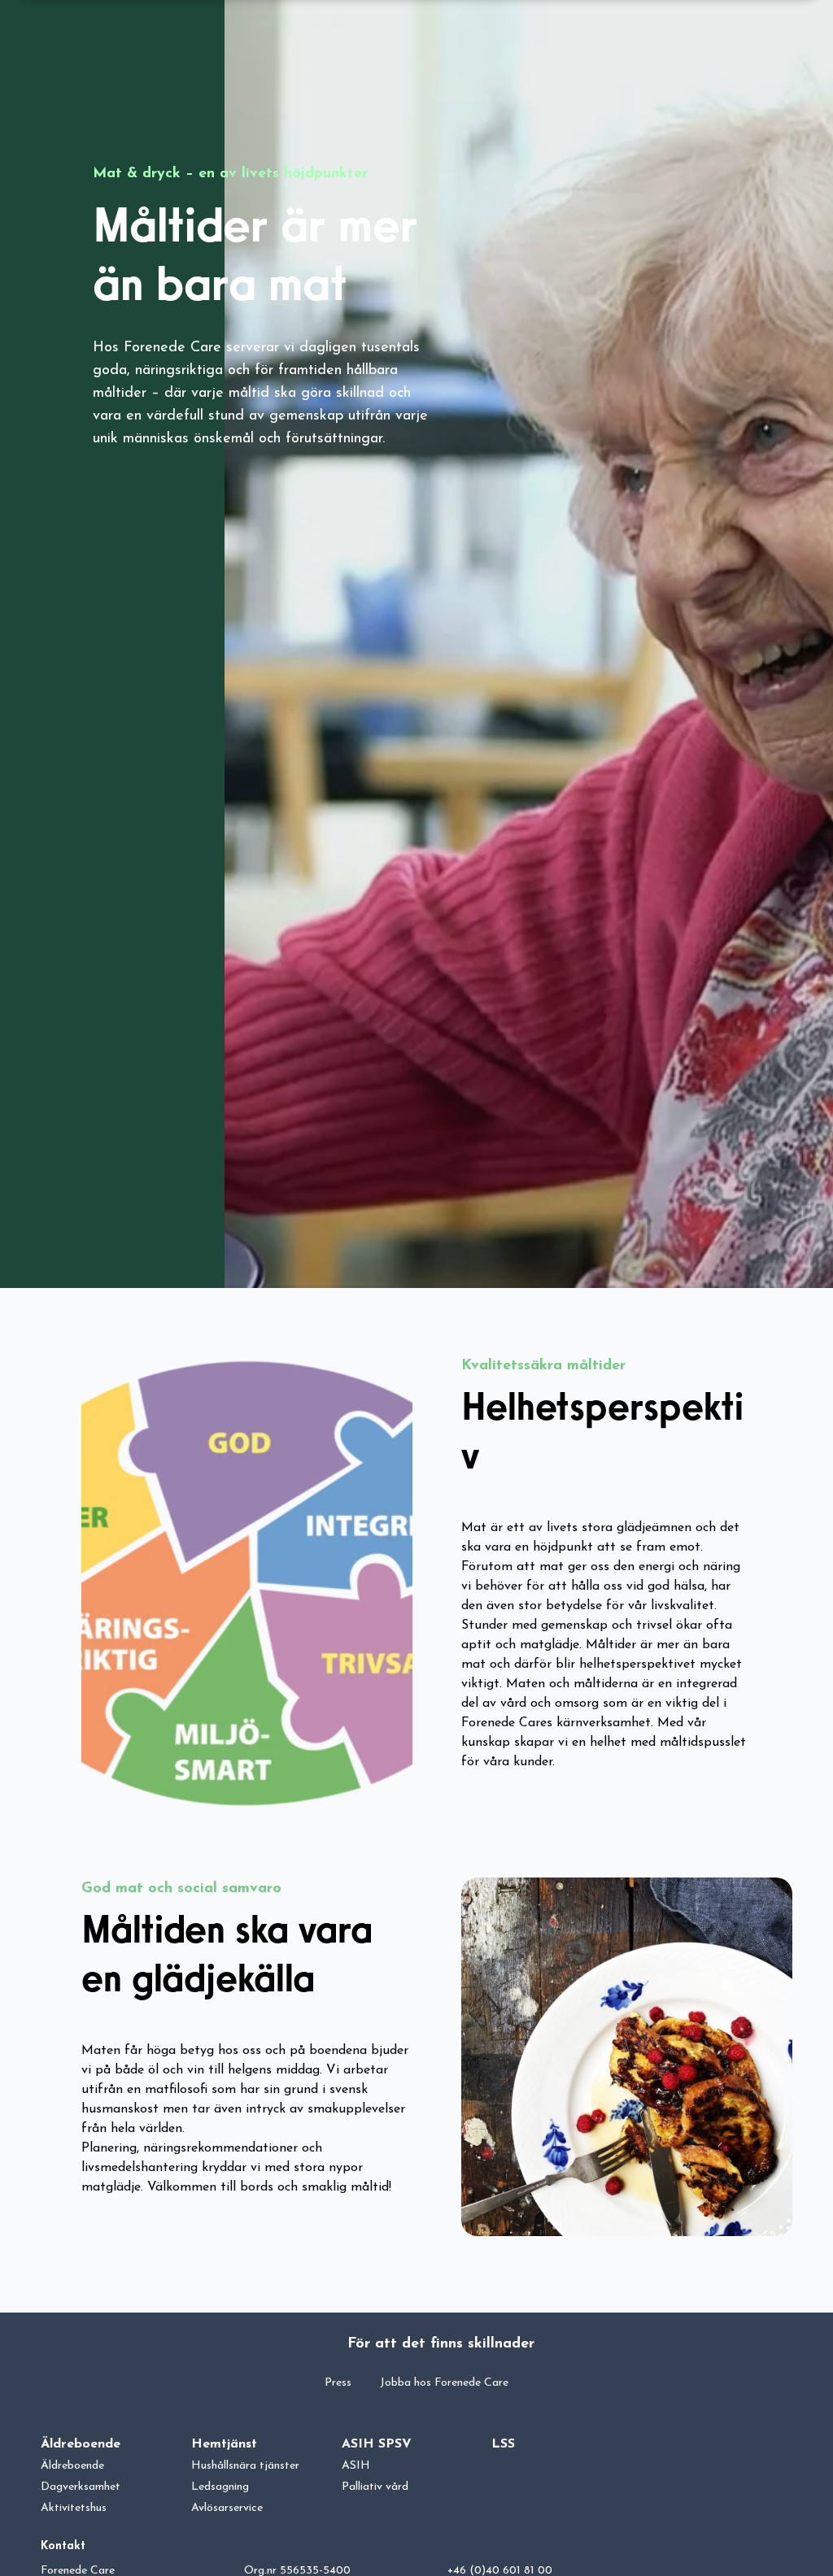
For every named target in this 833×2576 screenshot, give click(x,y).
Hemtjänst (224, 2444)
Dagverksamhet (81, 2487)
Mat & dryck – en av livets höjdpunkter (230, 174)
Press (338, 2383)
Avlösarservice (227, 2508)
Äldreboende (81, 2444)
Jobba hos (444, 2383)
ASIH (356, 2466)
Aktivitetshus (74, 2508)
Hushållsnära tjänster (245, 2466)
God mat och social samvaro (181, 1889)
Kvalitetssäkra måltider (543, 1366)
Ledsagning (220, 2487)
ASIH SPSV (377, 2444)
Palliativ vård (375, 2487)
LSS (503, 2444)
